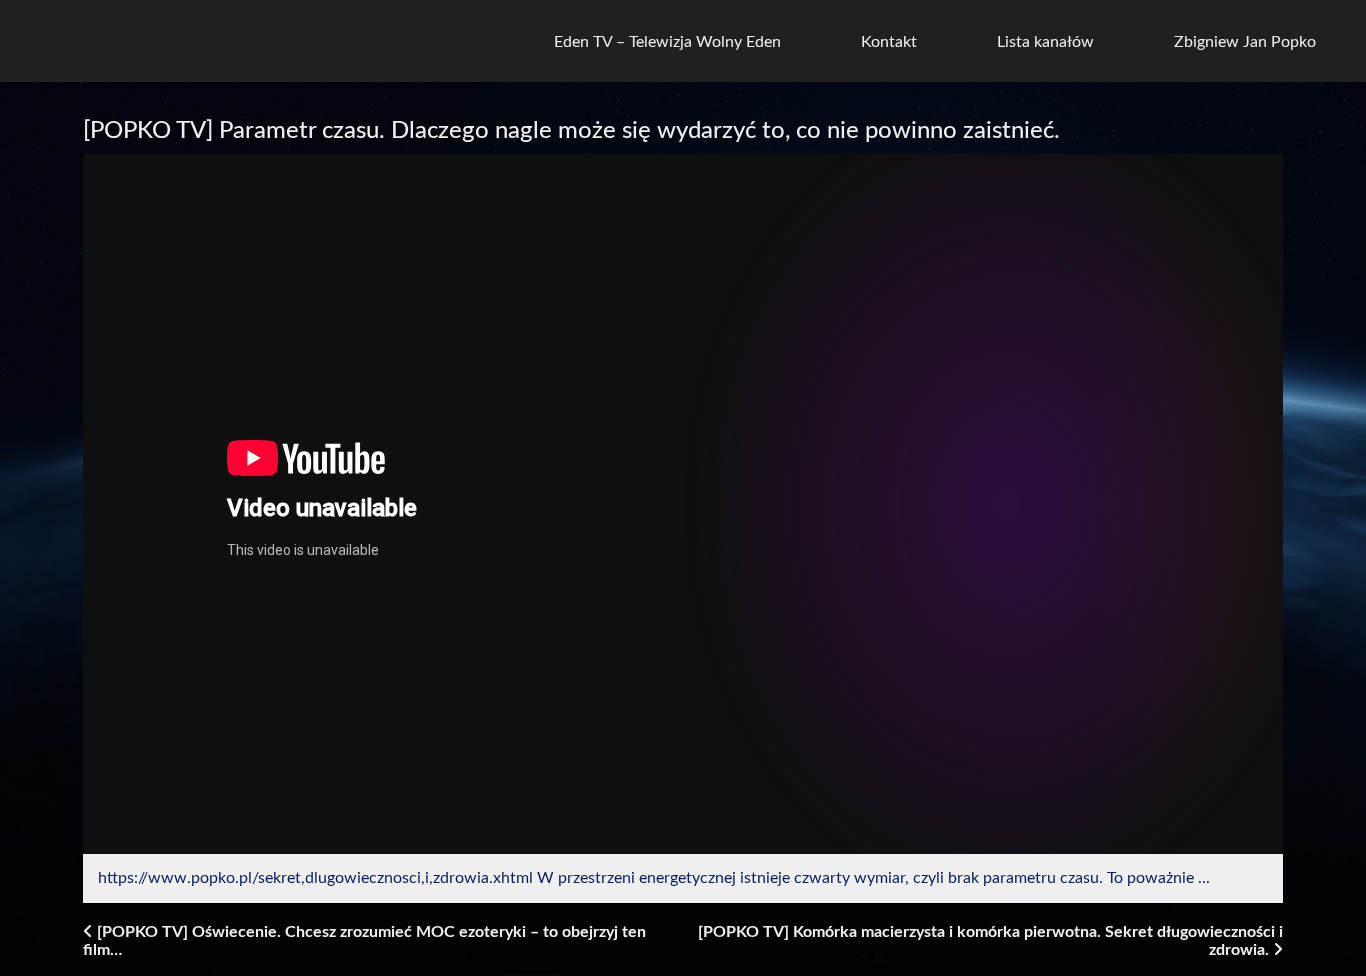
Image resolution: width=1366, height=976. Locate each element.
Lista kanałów (1045, 42)
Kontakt (889, 42)
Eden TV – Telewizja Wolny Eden (667, 42)
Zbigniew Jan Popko (1245, 42)
